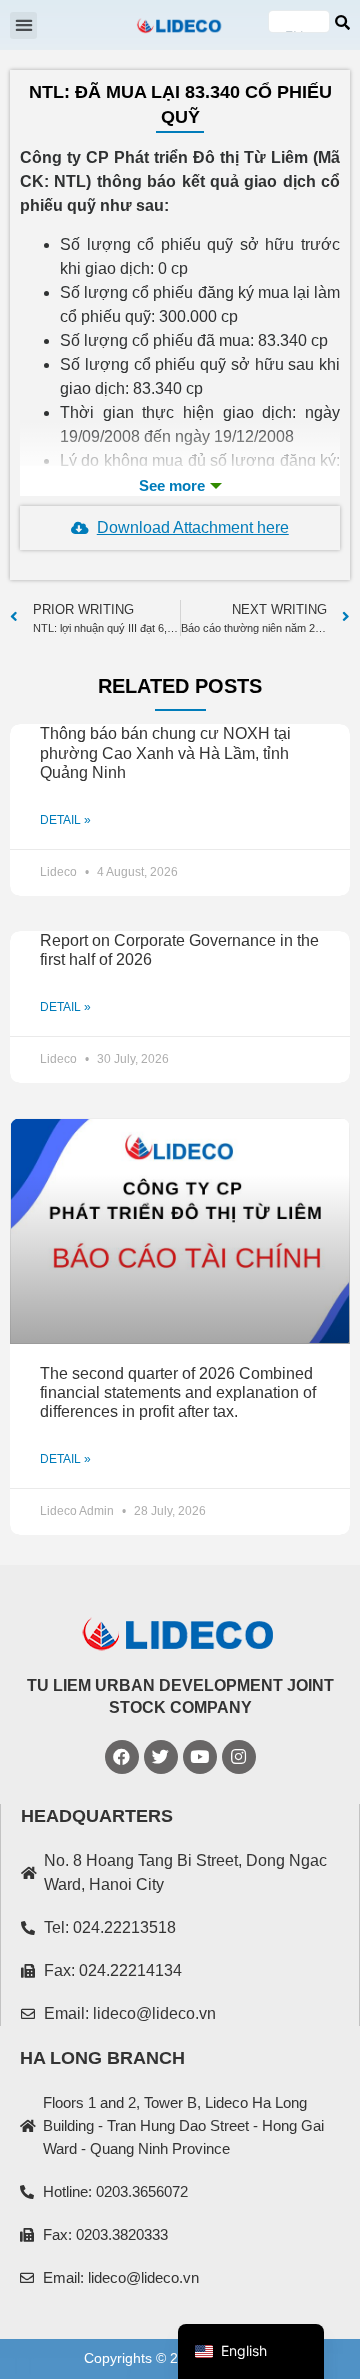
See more (180, 486)
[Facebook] (122, 1757)
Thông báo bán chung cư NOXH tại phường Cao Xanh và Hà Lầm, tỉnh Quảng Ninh (165, 752)
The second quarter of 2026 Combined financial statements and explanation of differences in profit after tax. (178, 1392)
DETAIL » (65, 820)
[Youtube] (200, 1757)
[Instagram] (239, 1757)
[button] (23, 25)
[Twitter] (161, 1757)
